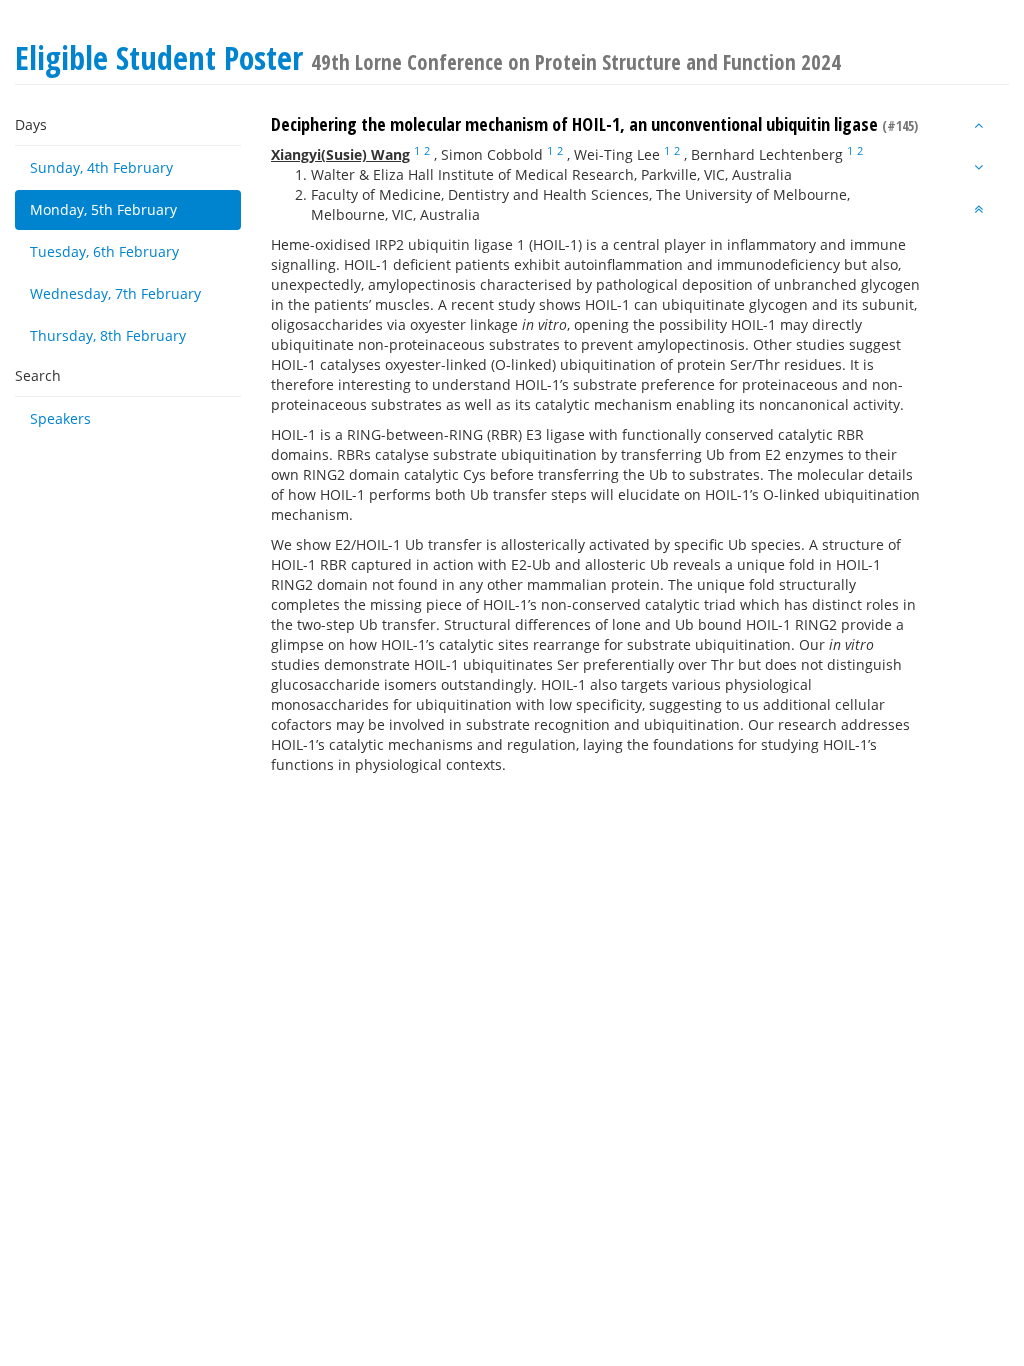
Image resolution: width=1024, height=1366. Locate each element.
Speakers (60, 418)
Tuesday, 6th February (104, 251)
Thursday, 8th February (108, 335)
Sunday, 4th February (101, 167)
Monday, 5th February (103, 209)
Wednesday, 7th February (115, 293)
